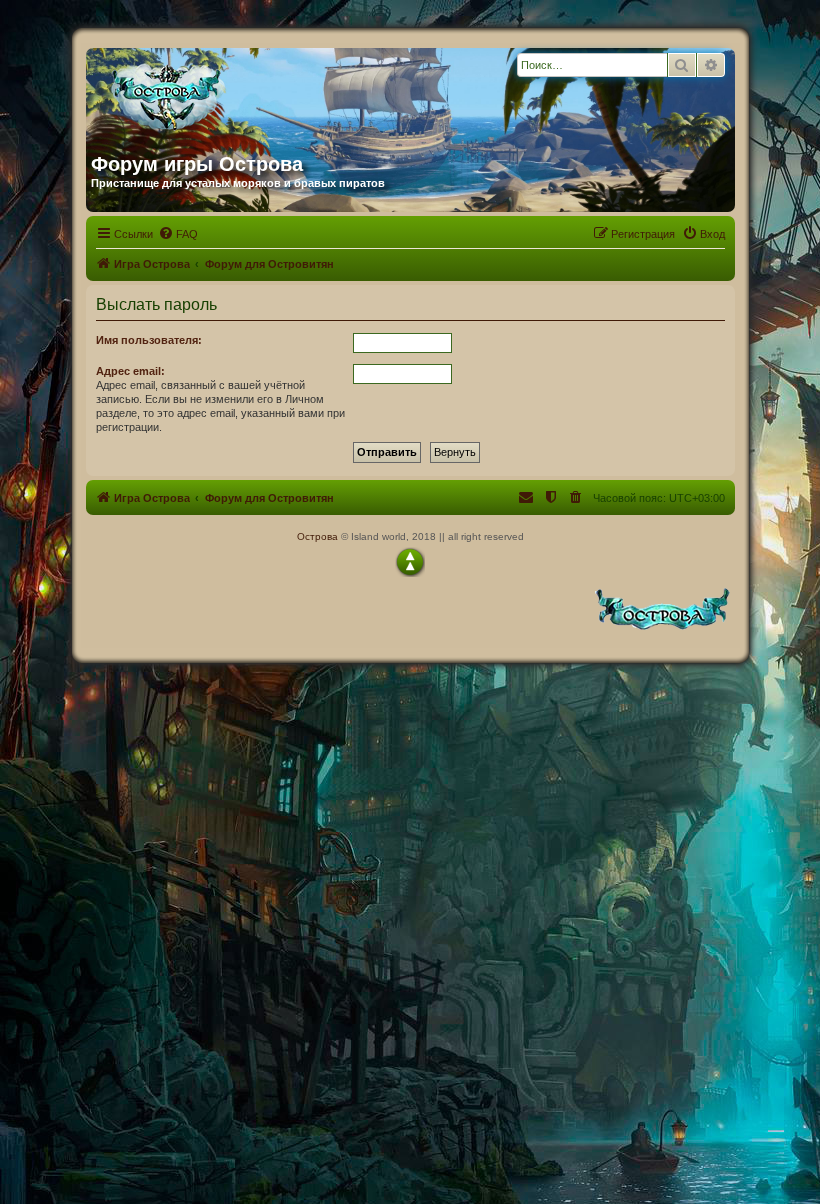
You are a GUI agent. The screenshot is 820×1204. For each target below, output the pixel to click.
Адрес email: (130, 371)
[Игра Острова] (283, 93)
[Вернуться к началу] (410, 562)
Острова (317, 536)
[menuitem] (178, 234)
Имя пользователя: (149, 340)
